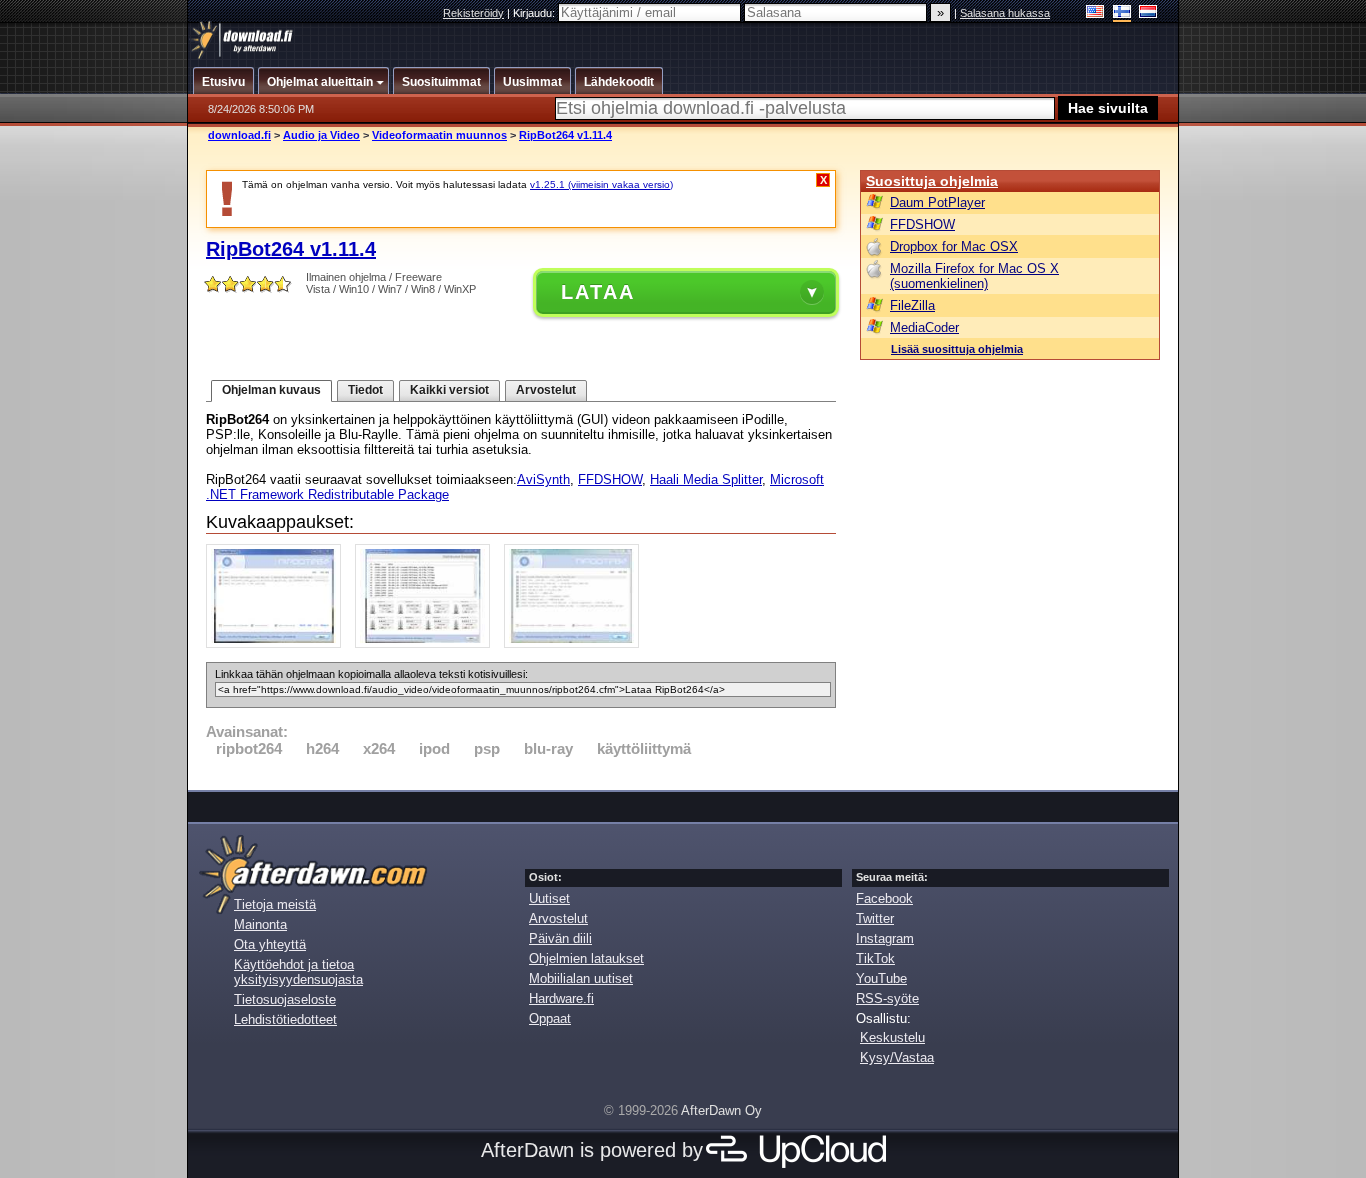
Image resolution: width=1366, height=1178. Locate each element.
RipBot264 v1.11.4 (565, 135)
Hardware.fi (561, 998)
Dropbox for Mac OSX (954, 246)
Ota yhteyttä (270, 944)
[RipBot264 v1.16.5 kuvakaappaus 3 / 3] (576, 643)
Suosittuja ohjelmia (932, 181)
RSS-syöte (887, 998)
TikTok (875, 958)
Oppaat (550, 1018)
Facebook (884, 898)
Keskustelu (892, 1037)
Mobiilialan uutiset (581, 978)
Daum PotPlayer (937, 202)
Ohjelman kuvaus (271, 390)
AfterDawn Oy (721, 1110)
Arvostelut (546, 390)
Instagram (885, 938)
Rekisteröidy (473, 13)
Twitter (875, 918)
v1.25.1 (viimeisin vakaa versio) (601, 184)
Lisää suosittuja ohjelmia (957, 349)
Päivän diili (560, 938)
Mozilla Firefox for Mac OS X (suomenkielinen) (974, 276)
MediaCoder (924, 327)
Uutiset (549, 898)
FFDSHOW (610, 479)
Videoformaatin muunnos (439, 135)
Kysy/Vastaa (897, 1057)
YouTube (881, 978)
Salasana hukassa (1005, 13)
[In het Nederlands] (1148, 13)
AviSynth (543, 479)
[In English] (1095, 13)
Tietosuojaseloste (285, 999)
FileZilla (912, 305)
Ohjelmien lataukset (586, 958)
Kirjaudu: (535, 13)
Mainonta (260, 924)
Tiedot (365, 390)
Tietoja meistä (275, 904)
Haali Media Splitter (706, 479)
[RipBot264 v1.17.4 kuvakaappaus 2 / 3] (427, 643)
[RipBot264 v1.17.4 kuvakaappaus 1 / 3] (278, 643)
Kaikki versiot (449, 390)
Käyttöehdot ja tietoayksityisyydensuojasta (298, 972)
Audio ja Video (321, 135)
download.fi (239, 135)
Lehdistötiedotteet (285, 1019)
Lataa (598, 292)
